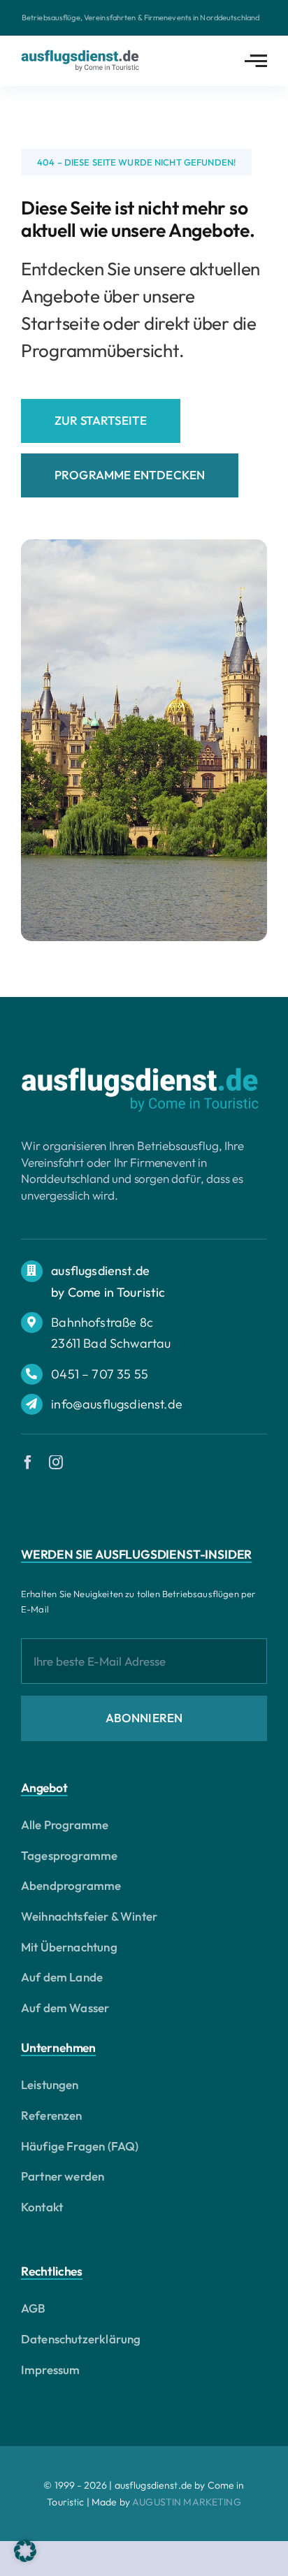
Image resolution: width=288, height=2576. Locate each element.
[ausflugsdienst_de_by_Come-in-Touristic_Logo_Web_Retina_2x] (140, 1073)
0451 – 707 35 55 (100, 1374)
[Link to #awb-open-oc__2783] (256, 61)
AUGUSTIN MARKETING (187, 2502)
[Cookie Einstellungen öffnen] (25, 2557)
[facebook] (28, 1462)
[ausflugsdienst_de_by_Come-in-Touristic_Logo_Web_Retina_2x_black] (80, 56)
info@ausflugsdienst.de (117, 1404)
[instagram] (56, 1462)
